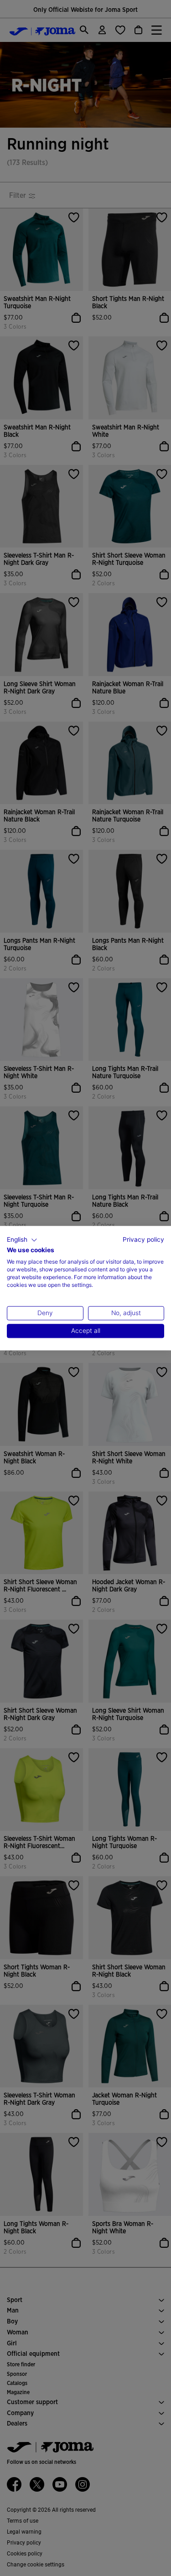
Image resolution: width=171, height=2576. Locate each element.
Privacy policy (143, 1239)
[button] (22, 1240)
